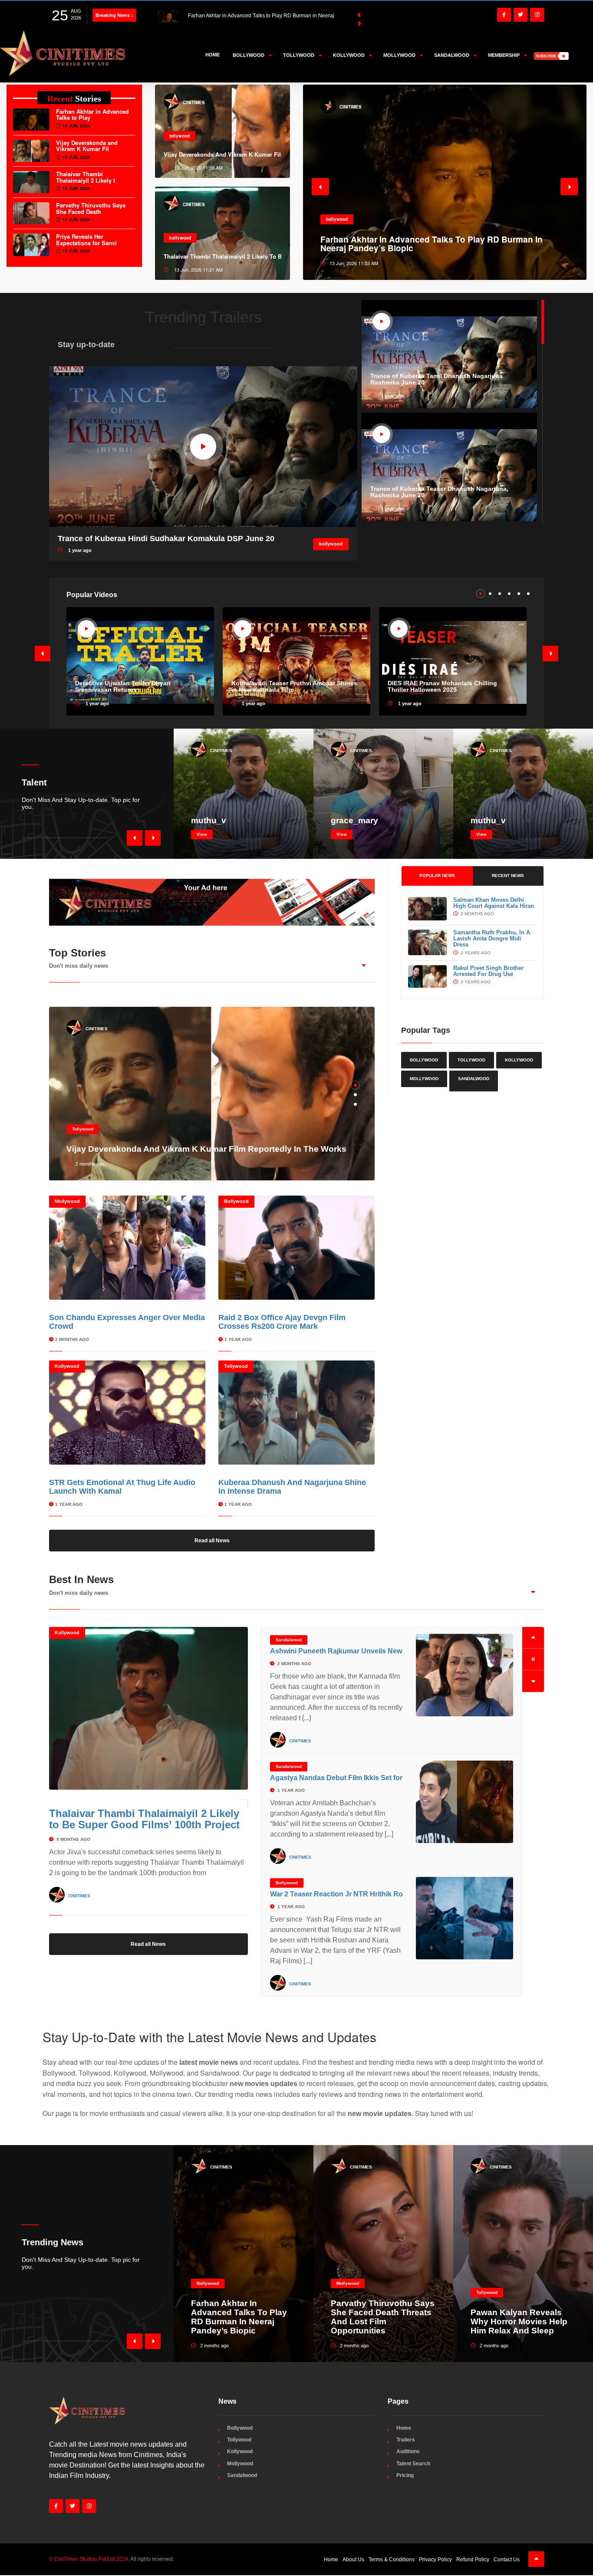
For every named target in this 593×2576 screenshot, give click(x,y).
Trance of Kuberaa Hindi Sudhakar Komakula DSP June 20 (166, 539)
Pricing (405, 2475)
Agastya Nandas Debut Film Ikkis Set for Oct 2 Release (360, 1651)
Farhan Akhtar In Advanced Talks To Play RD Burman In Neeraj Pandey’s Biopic (239, 2317)
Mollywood (67, 1201)
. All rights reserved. (112, 2559)
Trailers (406, 2440)
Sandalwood (289, 1640)
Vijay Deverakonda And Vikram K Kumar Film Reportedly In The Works (223, 154)
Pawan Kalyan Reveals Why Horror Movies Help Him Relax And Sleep (519, 2322)
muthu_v (209, 821)
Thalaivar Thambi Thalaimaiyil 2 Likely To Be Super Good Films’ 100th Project (223, 256)
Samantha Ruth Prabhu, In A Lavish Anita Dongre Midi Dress (492, 939)
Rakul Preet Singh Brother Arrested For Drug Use (488, 971)
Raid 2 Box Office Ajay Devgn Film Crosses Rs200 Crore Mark (282, 1322)
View (202, 834)
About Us (353, 2560)
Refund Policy (473, 2560)
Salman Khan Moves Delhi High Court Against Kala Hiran (494, 903)
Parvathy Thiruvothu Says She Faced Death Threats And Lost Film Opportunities (383, 2317)
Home (212, 55)
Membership (504, 55)
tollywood (180, 136)
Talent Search (413, 2464)
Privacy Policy (435, 2560)
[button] (320, 187)
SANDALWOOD (474, 1079)
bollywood (331, 544)
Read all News (212, 1541)
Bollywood (236, 1201)
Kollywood (67, 1366)
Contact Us (507, 2560)
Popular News (437, 876)
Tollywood (83, 1129)
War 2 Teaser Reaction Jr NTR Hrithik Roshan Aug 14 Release (371, 1767)
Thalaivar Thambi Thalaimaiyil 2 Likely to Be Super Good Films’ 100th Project (144, 1819)
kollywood (180, 238)
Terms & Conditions (392, 2560)
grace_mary (354, 821)
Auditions (408, 2451)
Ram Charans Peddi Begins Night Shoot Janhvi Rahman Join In (375, 1894)
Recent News (508, 876)
